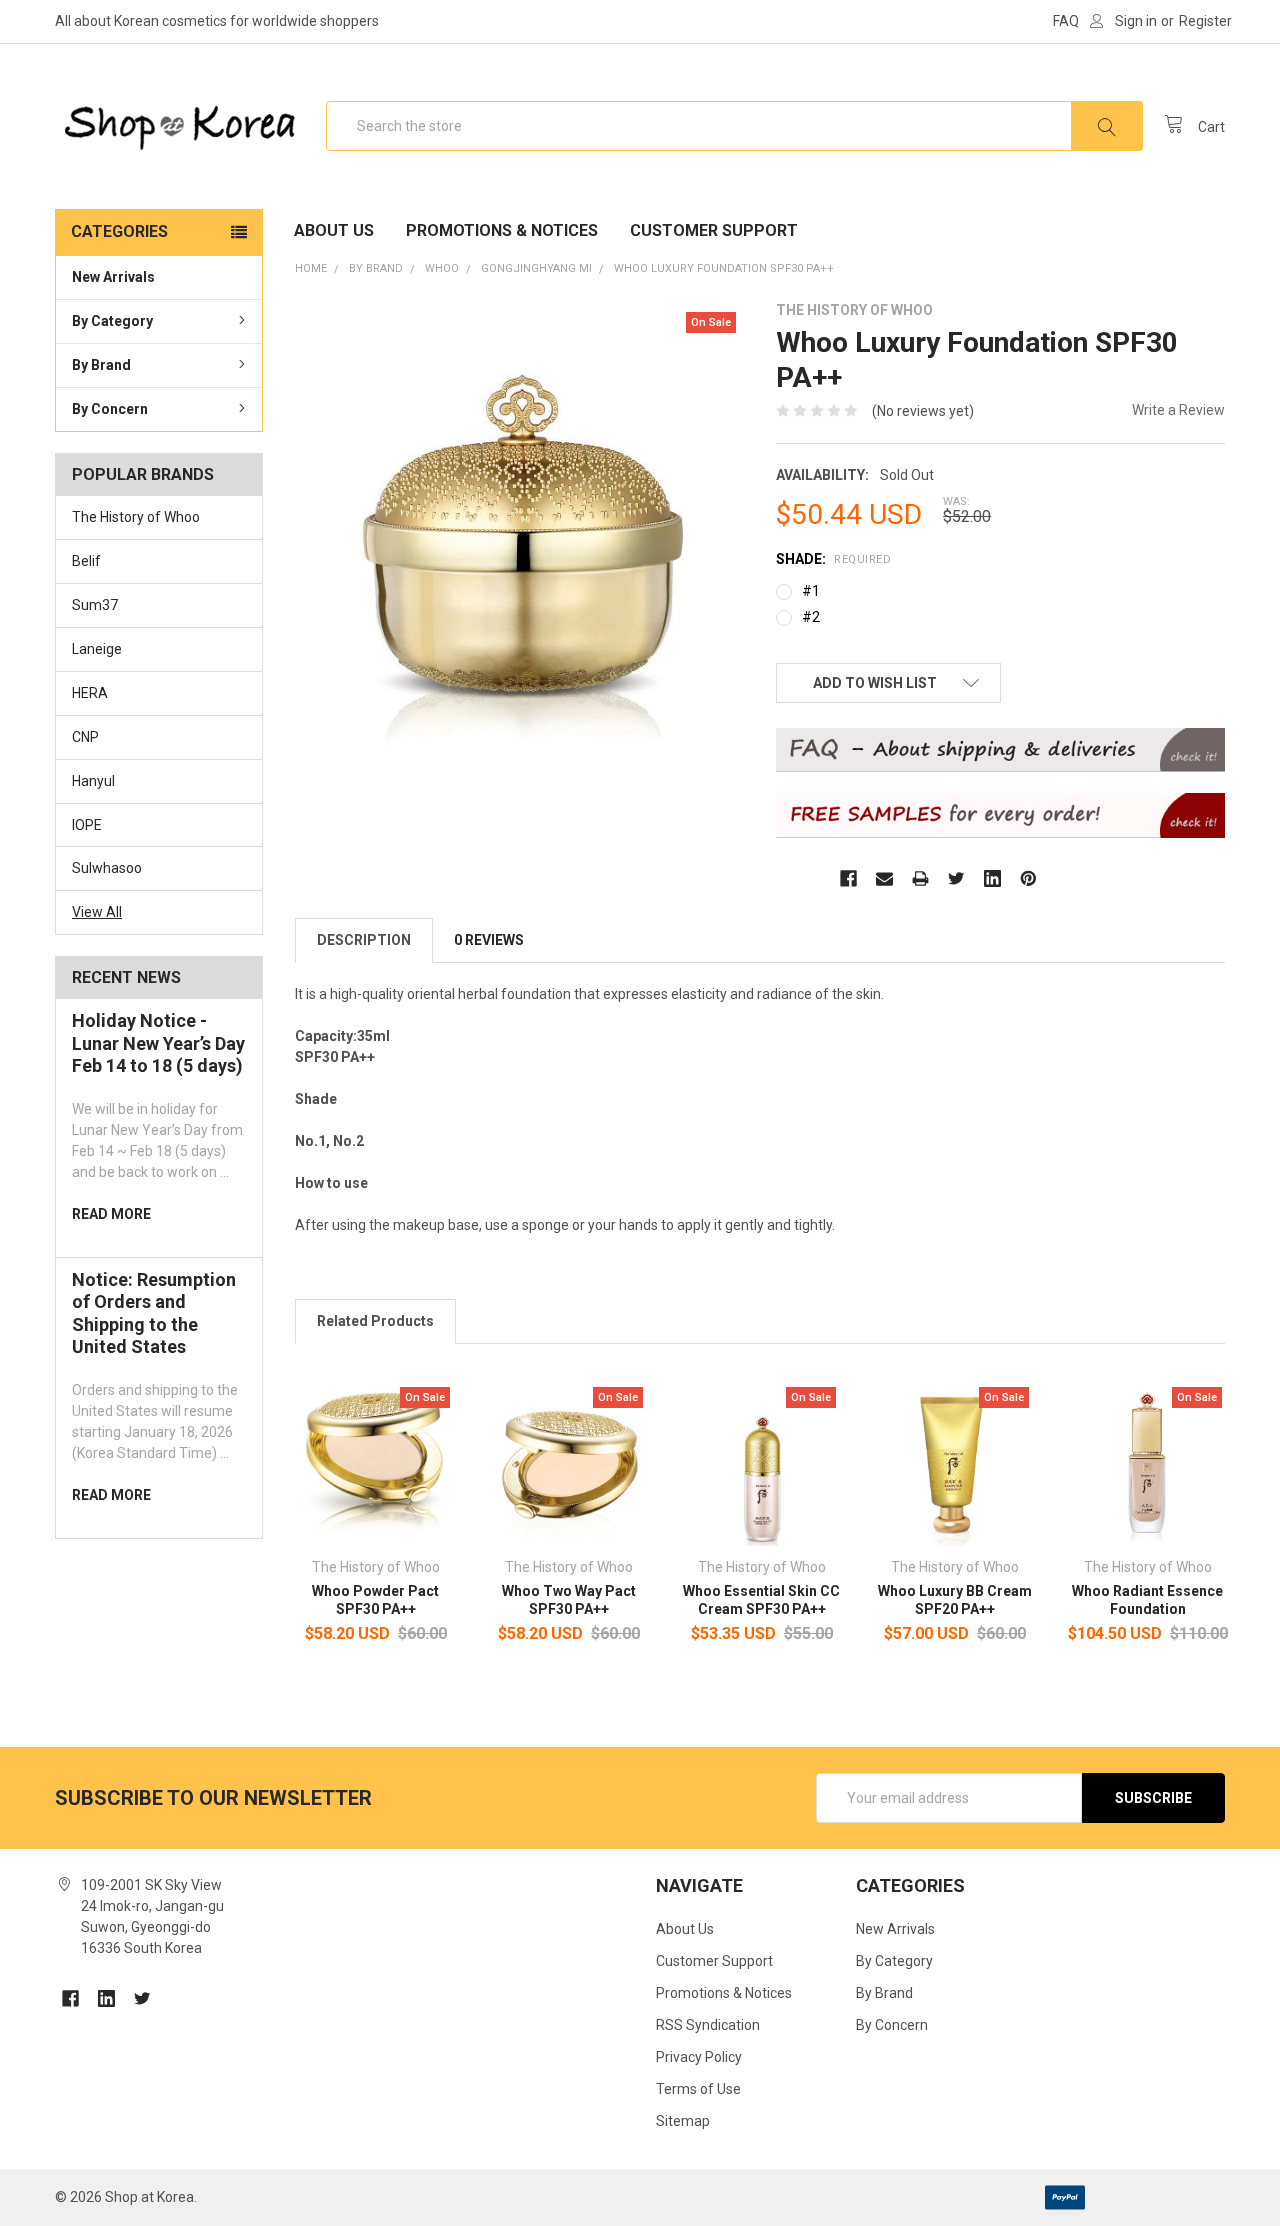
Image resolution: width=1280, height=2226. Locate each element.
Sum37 (95, 605)
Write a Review (1178, 410)
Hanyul (93, 781)
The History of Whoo (136, 517)
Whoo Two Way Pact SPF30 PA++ (569, 1600)
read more (111, 1214)
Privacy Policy (699, 2057)
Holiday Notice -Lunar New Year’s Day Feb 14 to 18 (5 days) (158, 1043)
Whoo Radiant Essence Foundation (1147, 1600)
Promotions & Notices (502, 230)
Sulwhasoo (107, 868)
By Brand (101, 365)
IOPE (87, 825)
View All (97, 912)
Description (364, 940)
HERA (90, 693)
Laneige (97, 649)
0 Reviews (489, 940)
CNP (85, 737)
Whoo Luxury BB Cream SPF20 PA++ (955, 1600)
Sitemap (683, 2121)
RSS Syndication (708, 2025)
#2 (811, 617)
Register (1205, 21)
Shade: (833, 559)
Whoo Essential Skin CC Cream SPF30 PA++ (761, 1600)
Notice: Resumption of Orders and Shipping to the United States (154, 1313)
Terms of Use (698, 2089)
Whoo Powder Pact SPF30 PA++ (375, 1600)
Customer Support (714, 230)
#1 (811, 591)
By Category (112, 321)
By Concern (110, 409)
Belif (86, 561)
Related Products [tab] (375, 1321)
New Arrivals (113, 277)
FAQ (1066, 21)
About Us (334, 230)
